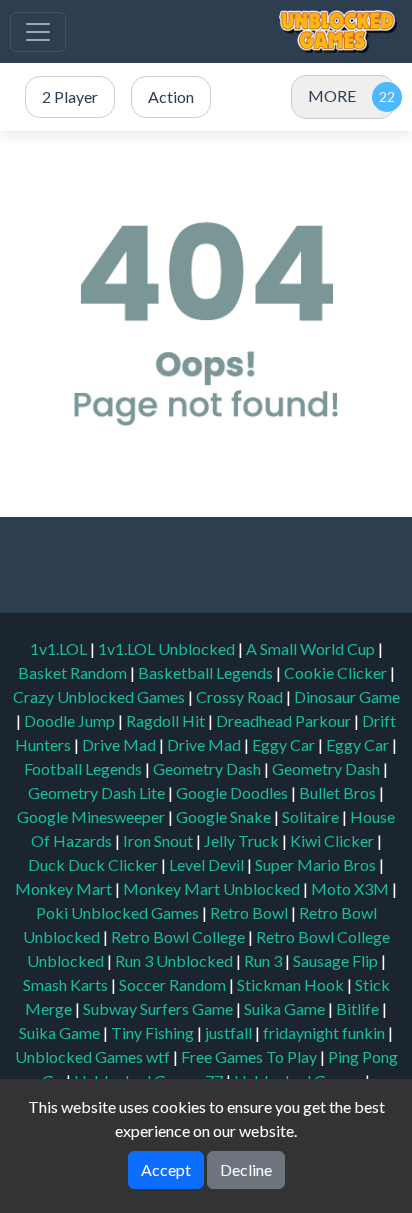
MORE (332, 95)
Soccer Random (174, 984)
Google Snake (225, 816)
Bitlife (359, 1008)
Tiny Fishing (154, 1032)
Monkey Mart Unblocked (213, 888)
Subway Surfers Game (159, 1008)
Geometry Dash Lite (98, 792)
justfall (230, 1032)
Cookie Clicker (337, 672)
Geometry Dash (208, 768)
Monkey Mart (65, 888)
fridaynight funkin (325, 1032)
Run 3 (264, 960)
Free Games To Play (250, 1056)
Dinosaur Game (347, 696)
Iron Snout (159, 840)
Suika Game (286, 1008)
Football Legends (84, 768)
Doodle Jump (71, 720)
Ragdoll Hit (167, 720)
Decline (246, 1169)
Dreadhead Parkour (285, 720)
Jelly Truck (243, 840)
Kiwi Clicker (333, 840)
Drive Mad (120, 744)
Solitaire (312, 816)
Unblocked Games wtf (94, 1056)
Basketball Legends (207, 672)
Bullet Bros (339, 792)
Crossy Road (241, 696)
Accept (166, 1169)
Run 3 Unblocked (175, 960)
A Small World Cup (312, 648)
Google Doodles (233, 792)
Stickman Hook (292, 984)
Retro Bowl (250, 912)
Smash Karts (67, 984)
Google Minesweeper (92, 816)
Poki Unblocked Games (119, 912)
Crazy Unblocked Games (100, 696)
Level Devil (208, 864)
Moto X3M (351, 888)
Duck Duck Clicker (94, 864)
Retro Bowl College (179, 936)
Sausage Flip (337, 960)
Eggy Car (285, 744)
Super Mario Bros (317, 864)
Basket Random (74, 672)
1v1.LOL (60, 648)
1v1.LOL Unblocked (168, 648)
